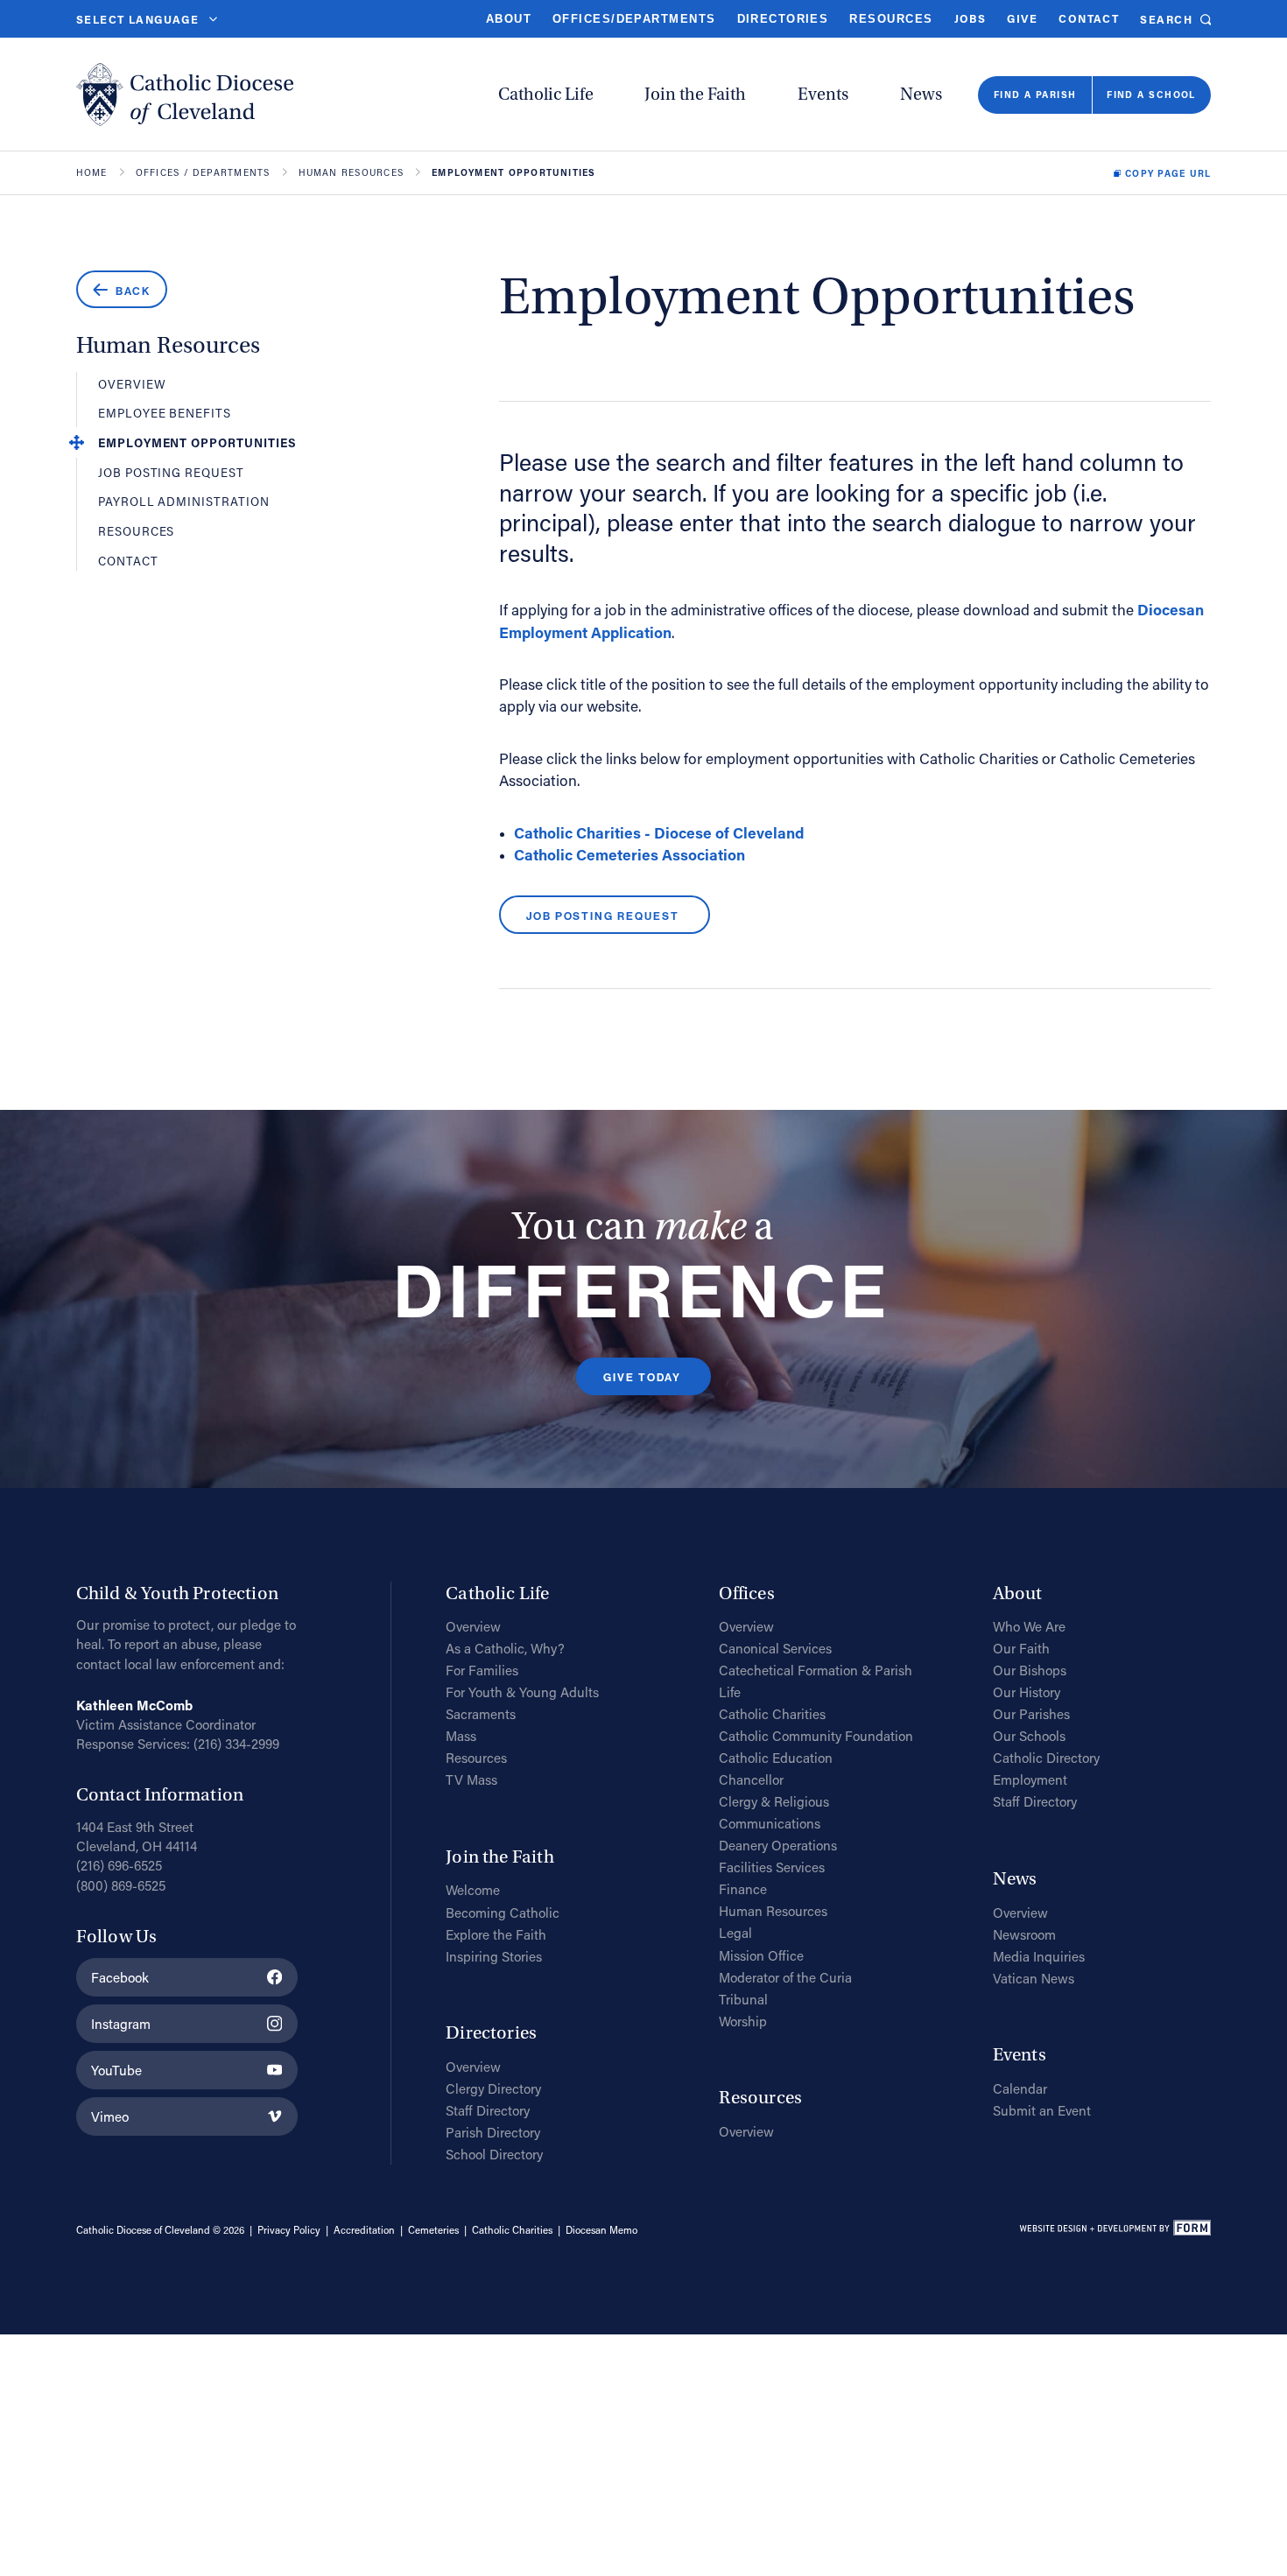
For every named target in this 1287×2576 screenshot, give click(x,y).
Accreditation (364, 2230)
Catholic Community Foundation (816, 1736)
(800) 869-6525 (121, 1885)
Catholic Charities (772, 1714)
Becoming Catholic (503, 1913)
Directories (783, 19)
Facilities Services (772, 1867)
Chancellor (751, 1779)
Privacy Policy (289, 2230)
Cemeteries (433, 2230)
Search (1166, 20)
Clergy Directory (493, 2088)
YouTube (116, 2070)
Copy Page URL (1168, 173)
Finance (743, 1889)
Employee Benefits (165, 414)
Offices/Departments (634, 19)
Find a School (1151, 95)
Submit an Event (1042, 2110)
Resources (891, 19)
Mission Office (761, 1955)
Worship (743, 2021)
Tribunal (743, 1999)
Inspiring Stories (494, 1956)
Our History (1027, 1692)
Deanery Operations (778, 1845)
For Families (482, 1670)
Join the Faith (695, 95)
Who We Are (1029, 1626)
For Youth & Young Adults (522, 1692)
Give (1022, 18)
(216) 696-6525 (119, 1865)
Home (92, 172)
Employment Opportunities (197, 444)
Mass (461, 1736)
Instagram (121, 2024)
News (921, 95)
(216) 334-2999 (236, 1744)
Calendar (1020, 2088)
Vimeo (110, 2116)
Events (823, 95)
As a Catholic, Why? (505, 1648)
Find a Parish (1035, 95)
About (509, 19)
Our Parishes (1031, 1714)
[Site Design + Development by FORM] (1115, 2231)
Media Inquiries (1039, 1956)
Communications (770, 1823)
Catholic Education (776, 1758)
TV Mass (471, 1779)
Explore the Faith (496, 1934)
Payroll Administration (184, 502)
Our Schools (1029, 1736)
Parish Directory (493, 2132)
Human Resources (351, 172)
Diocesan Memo (601, 2230)
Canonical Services (775, 1648)
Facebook (120, 1977)
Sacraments (481, 1714)
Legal (735, 1933)
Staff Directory (488, 2110)
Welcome (473, 1890)
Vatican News (1034, 1978)
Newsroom (1024, 1934)
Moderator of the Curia (785, 1977)
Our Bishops (1030, 1670)
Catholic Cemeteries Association (629, 855)
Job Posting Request (171, 474)
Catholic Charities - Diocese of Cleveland (659, 833)
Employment (1030, 1779)
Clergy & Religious (774, 1801)
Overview (132, 385)
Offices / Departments (203, 172)
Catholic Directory (1046, 1758)
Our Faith (1021, 1648)
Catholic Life (546, 95)
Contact (1089, 18)
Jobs (971, 18)
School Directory (494, 2154)
